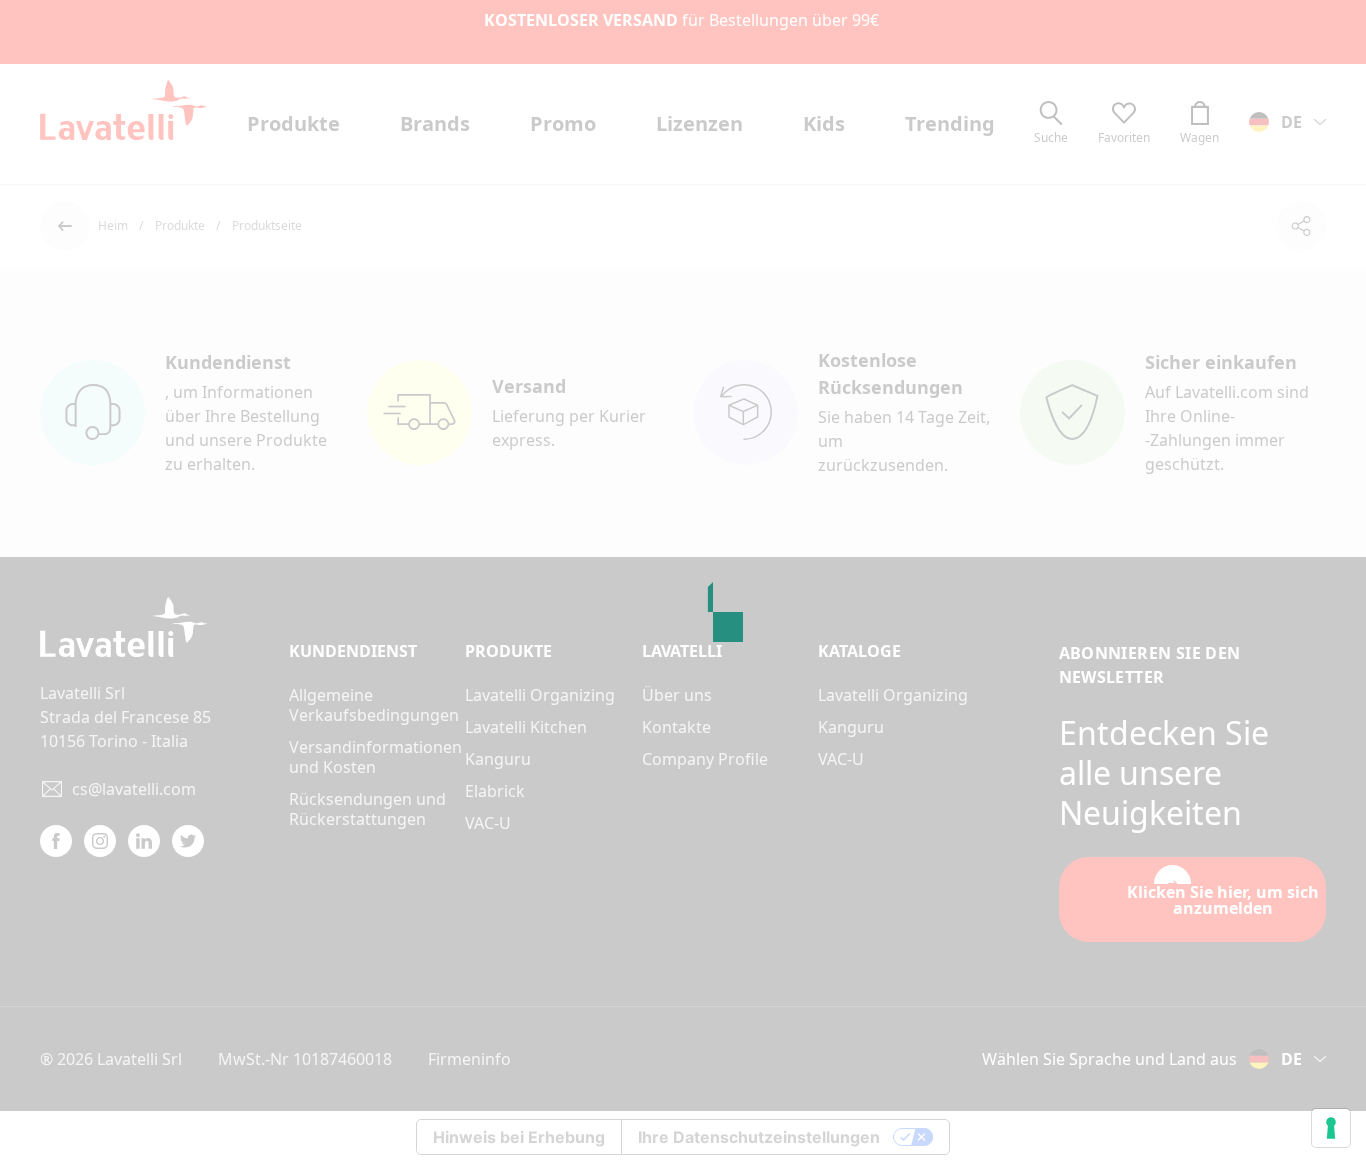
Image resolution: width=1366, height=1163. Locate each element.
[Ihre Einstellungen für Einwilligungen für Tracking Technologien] (1331, 1128)
